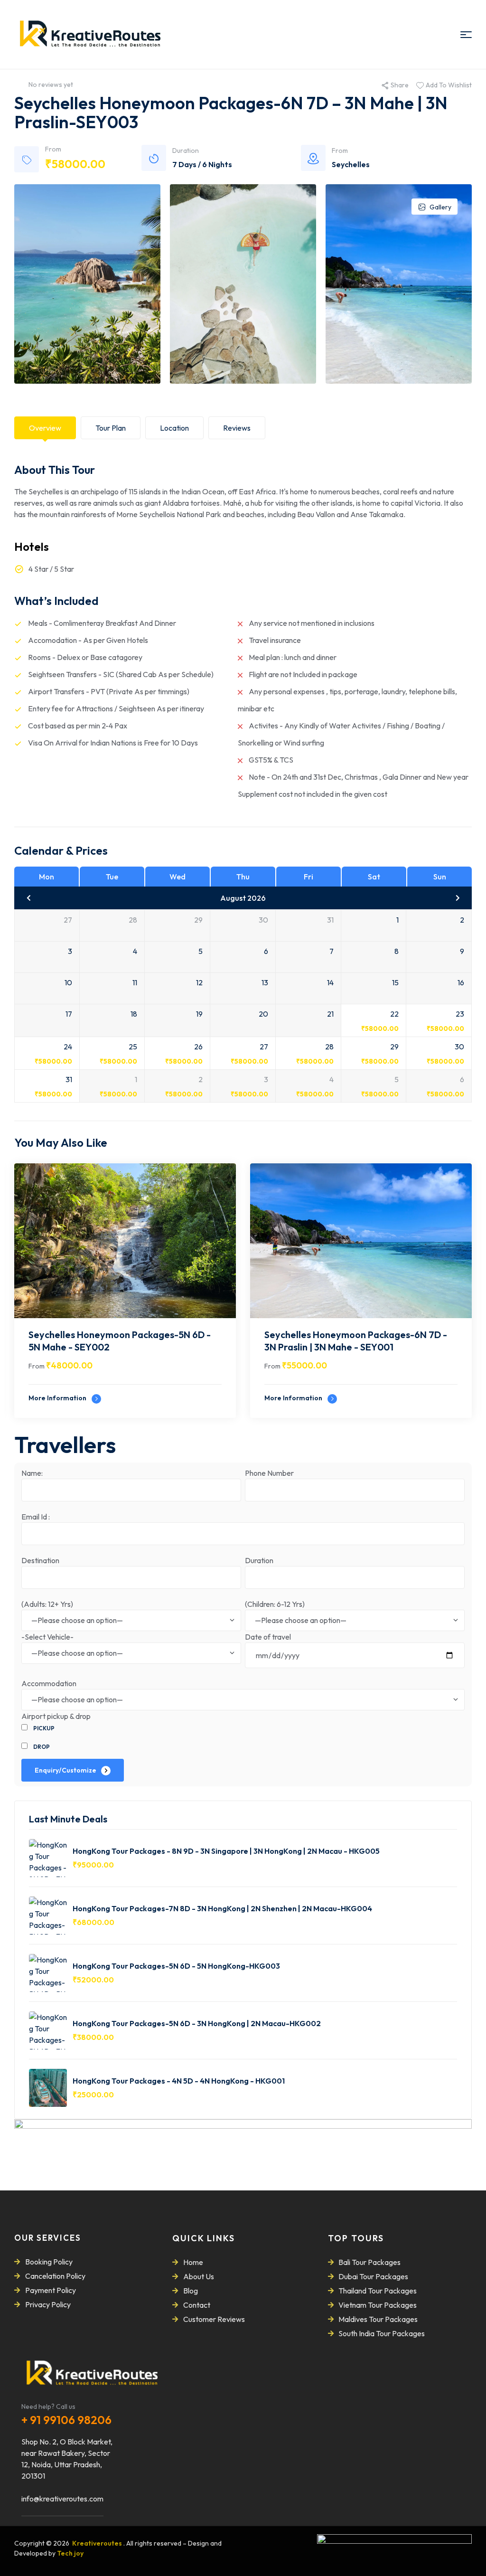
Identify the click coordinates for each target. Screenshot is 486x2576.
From (37, 1366)
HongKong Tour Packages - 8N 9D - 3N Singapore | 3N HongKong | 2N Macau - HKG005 (226, 1851)
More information (58, 1398)
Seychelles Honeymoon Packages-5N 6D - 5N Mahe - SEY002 (120, 1341)
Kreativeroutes (98, 2543)
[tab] (45, 428)
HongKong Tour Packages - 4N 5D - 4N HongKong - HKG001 (179, 2081)
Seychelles (351, 164)
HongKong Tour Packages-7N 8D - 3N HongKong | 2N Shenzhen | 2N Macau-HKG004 (222, 1908)
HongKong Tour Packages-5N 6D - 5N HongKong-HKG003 (176, 1966)
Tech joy (70, 2553)
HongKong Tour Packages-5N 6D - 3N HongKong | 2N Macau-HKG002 (197, 2023)
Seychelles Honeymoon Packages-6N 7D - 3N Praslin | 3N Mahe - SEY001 (356, 1341)
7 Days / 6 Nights (202, 164)
